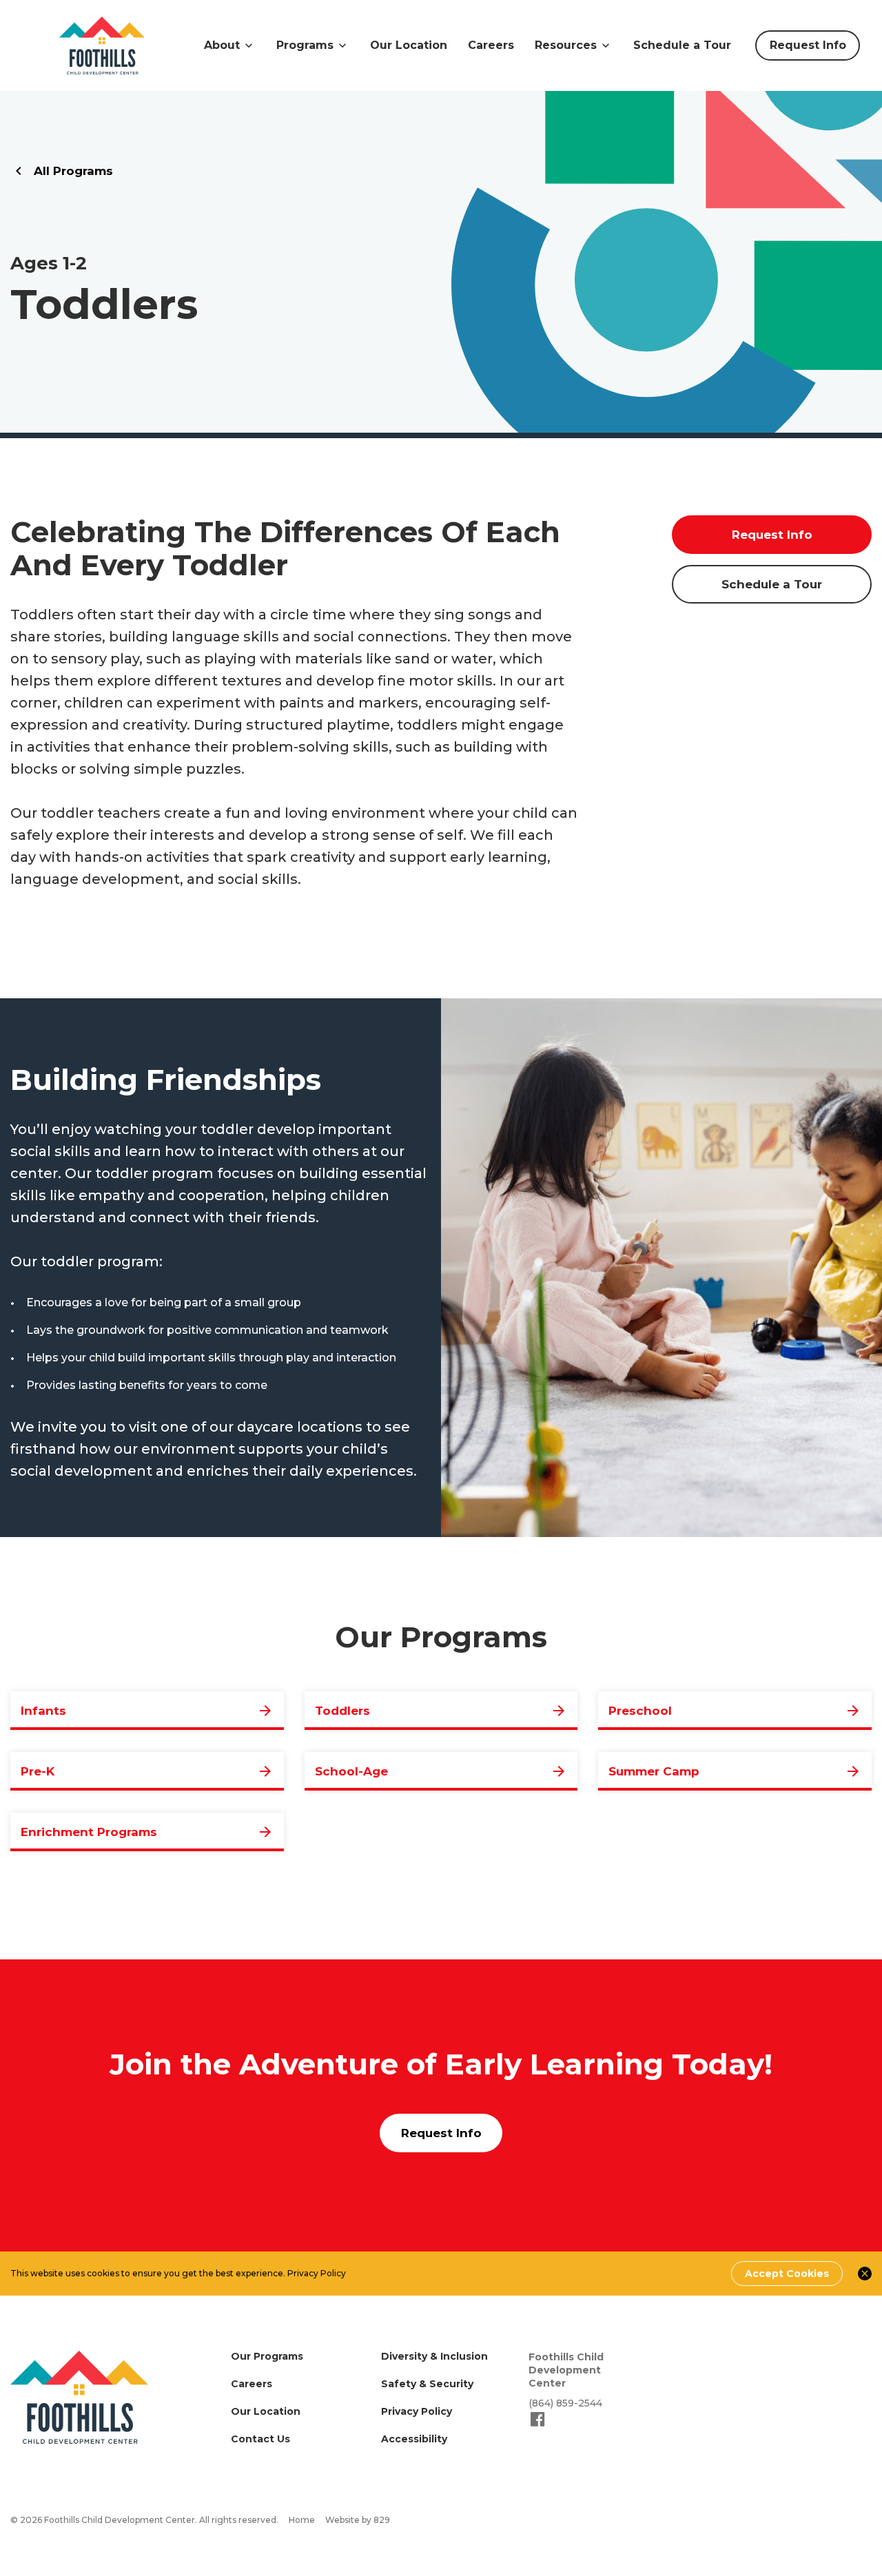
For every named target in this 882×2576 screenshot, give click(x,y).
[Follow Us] (538, 2425)
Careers (491, 45)
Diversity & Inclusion (434, 2356)
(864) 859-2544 (565, 2403)
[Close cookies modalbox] (865, 2274)
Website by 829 (358, 2520)
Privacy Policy (317, 2273)
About (222, 45)
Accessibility (414, 2439)
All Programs (73, 171)
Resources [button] (566, 45)
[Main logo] (79, 2397)
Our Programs (267, 2356)
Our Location (409, 45)
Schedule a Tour (682, 45)
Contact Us (260, 2439)
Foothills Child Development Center (566, 2370)
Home (302, 2520)
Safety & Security (427, 2384)
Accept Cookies (787, 2274)
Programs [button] (305, 45)
